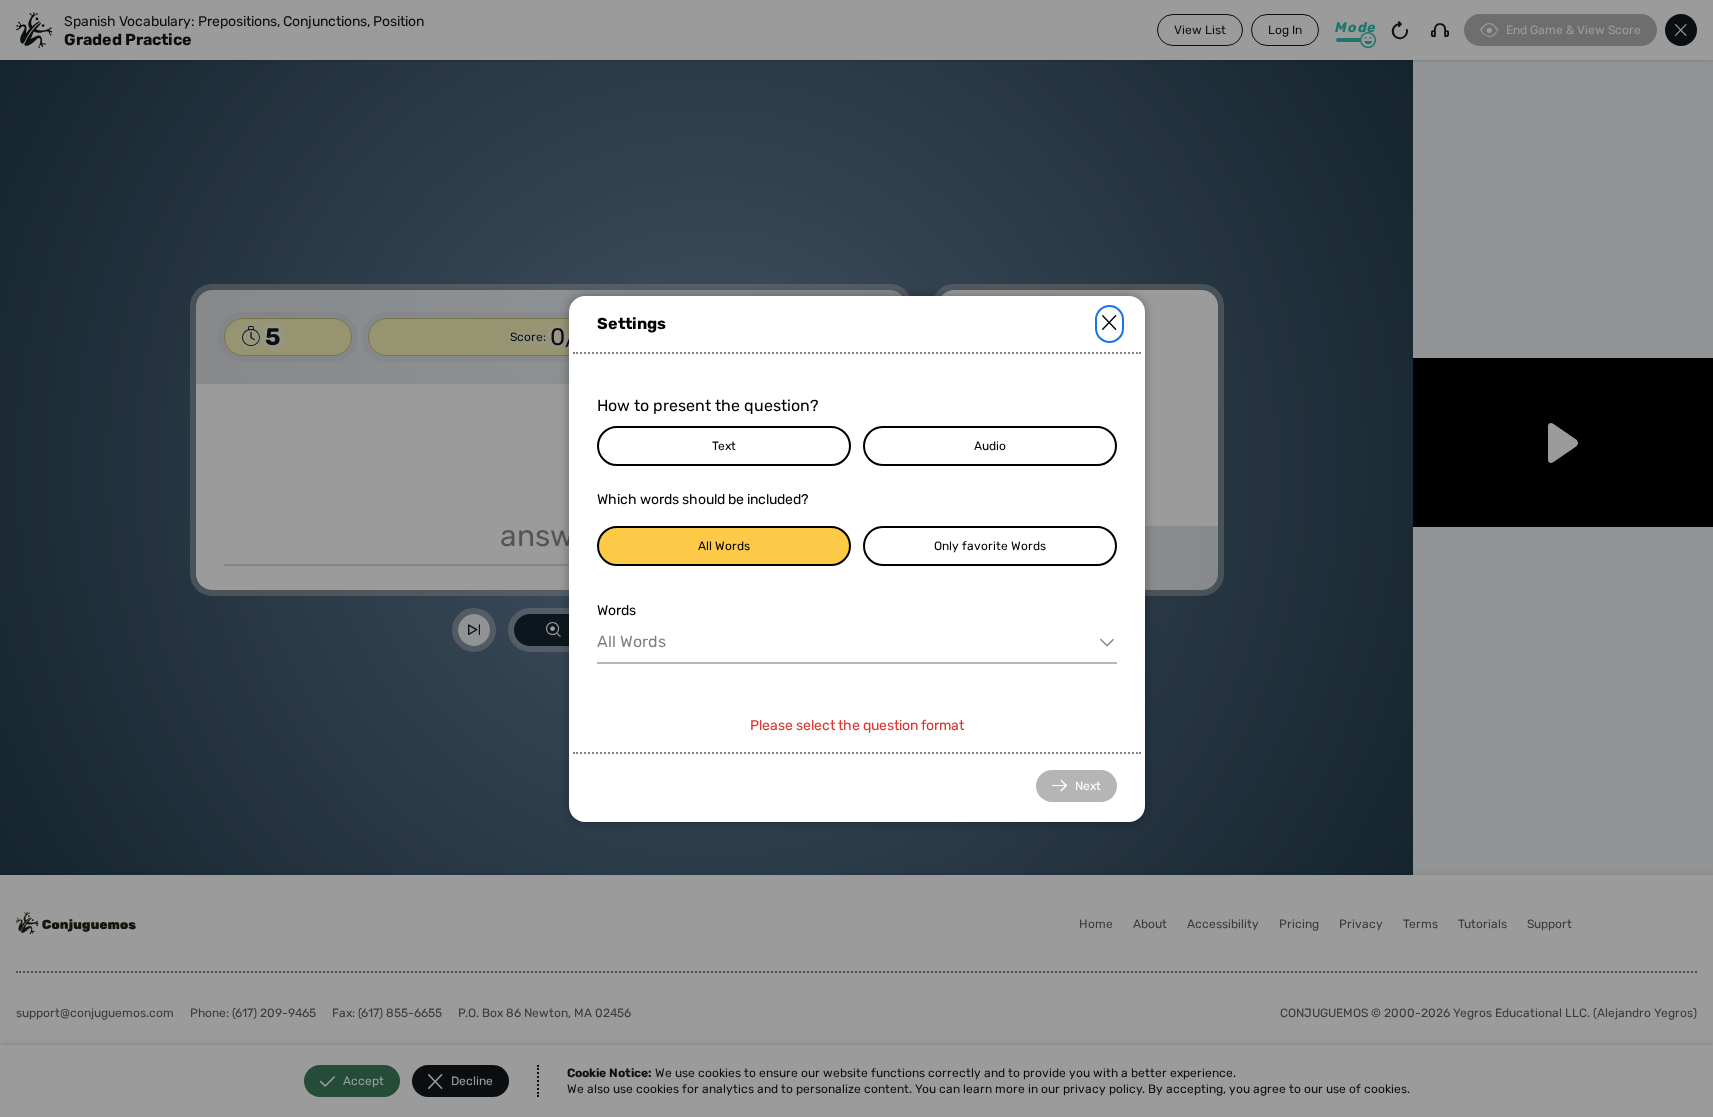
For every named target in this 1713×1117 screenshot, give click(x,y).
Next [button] (1088, 786)
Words (616, 610)
